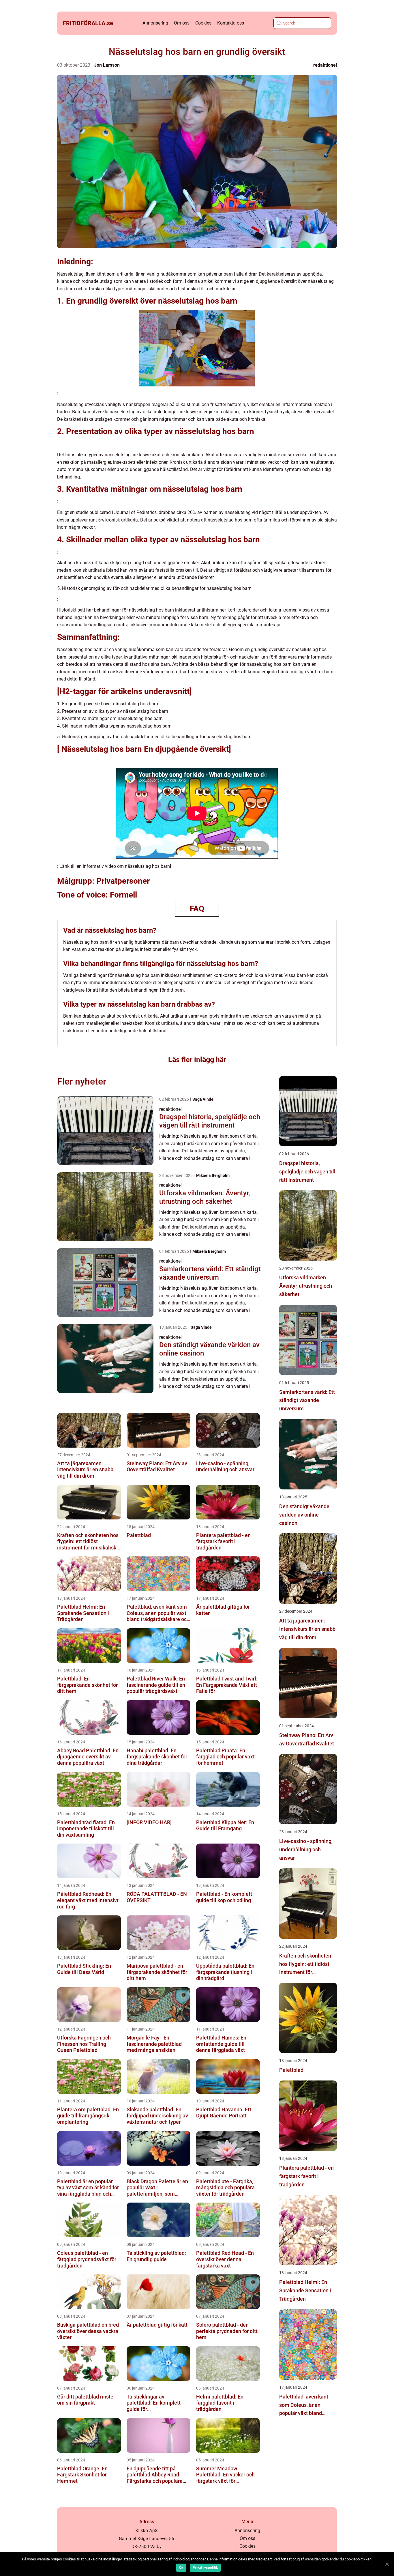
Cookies (203, 23)
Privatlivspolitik (205, 2568)
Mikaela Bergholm (213, 1175)
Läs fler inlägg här (197, 1060)
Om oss (182, 23)
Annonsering (155, 23)
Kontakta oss (231, 23)
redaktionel (325, 65)
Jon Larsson (107, 65)
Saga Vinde (203, 1099)
